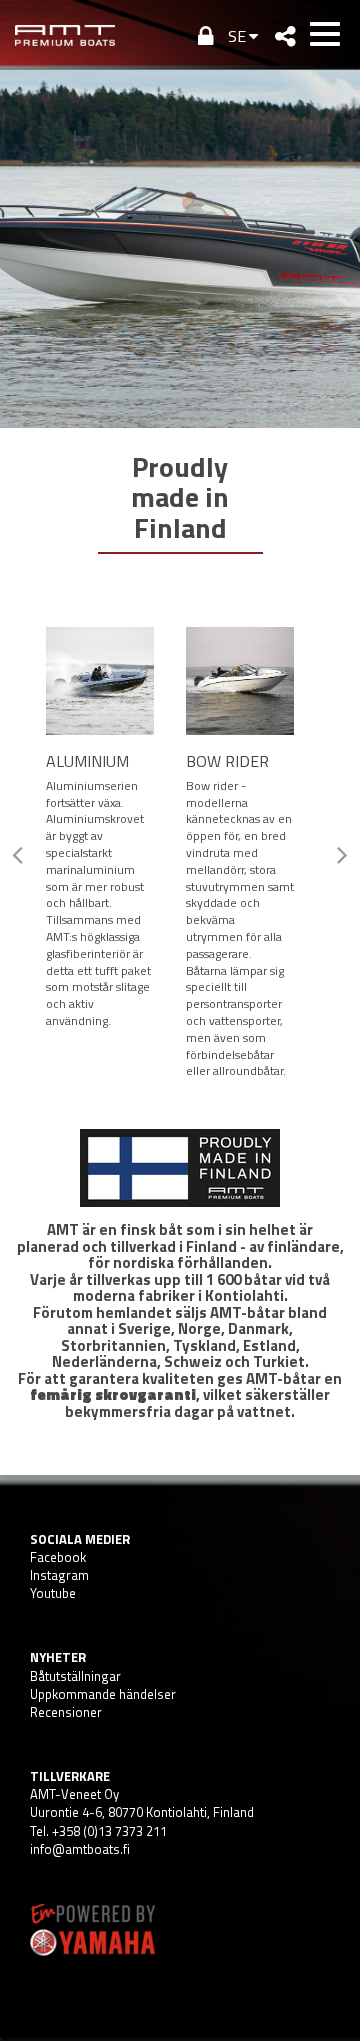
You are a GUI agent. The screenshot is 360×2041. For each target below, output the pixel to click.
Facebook (58, 1557)
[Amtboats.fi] (65, 35)
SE (237, 36)
